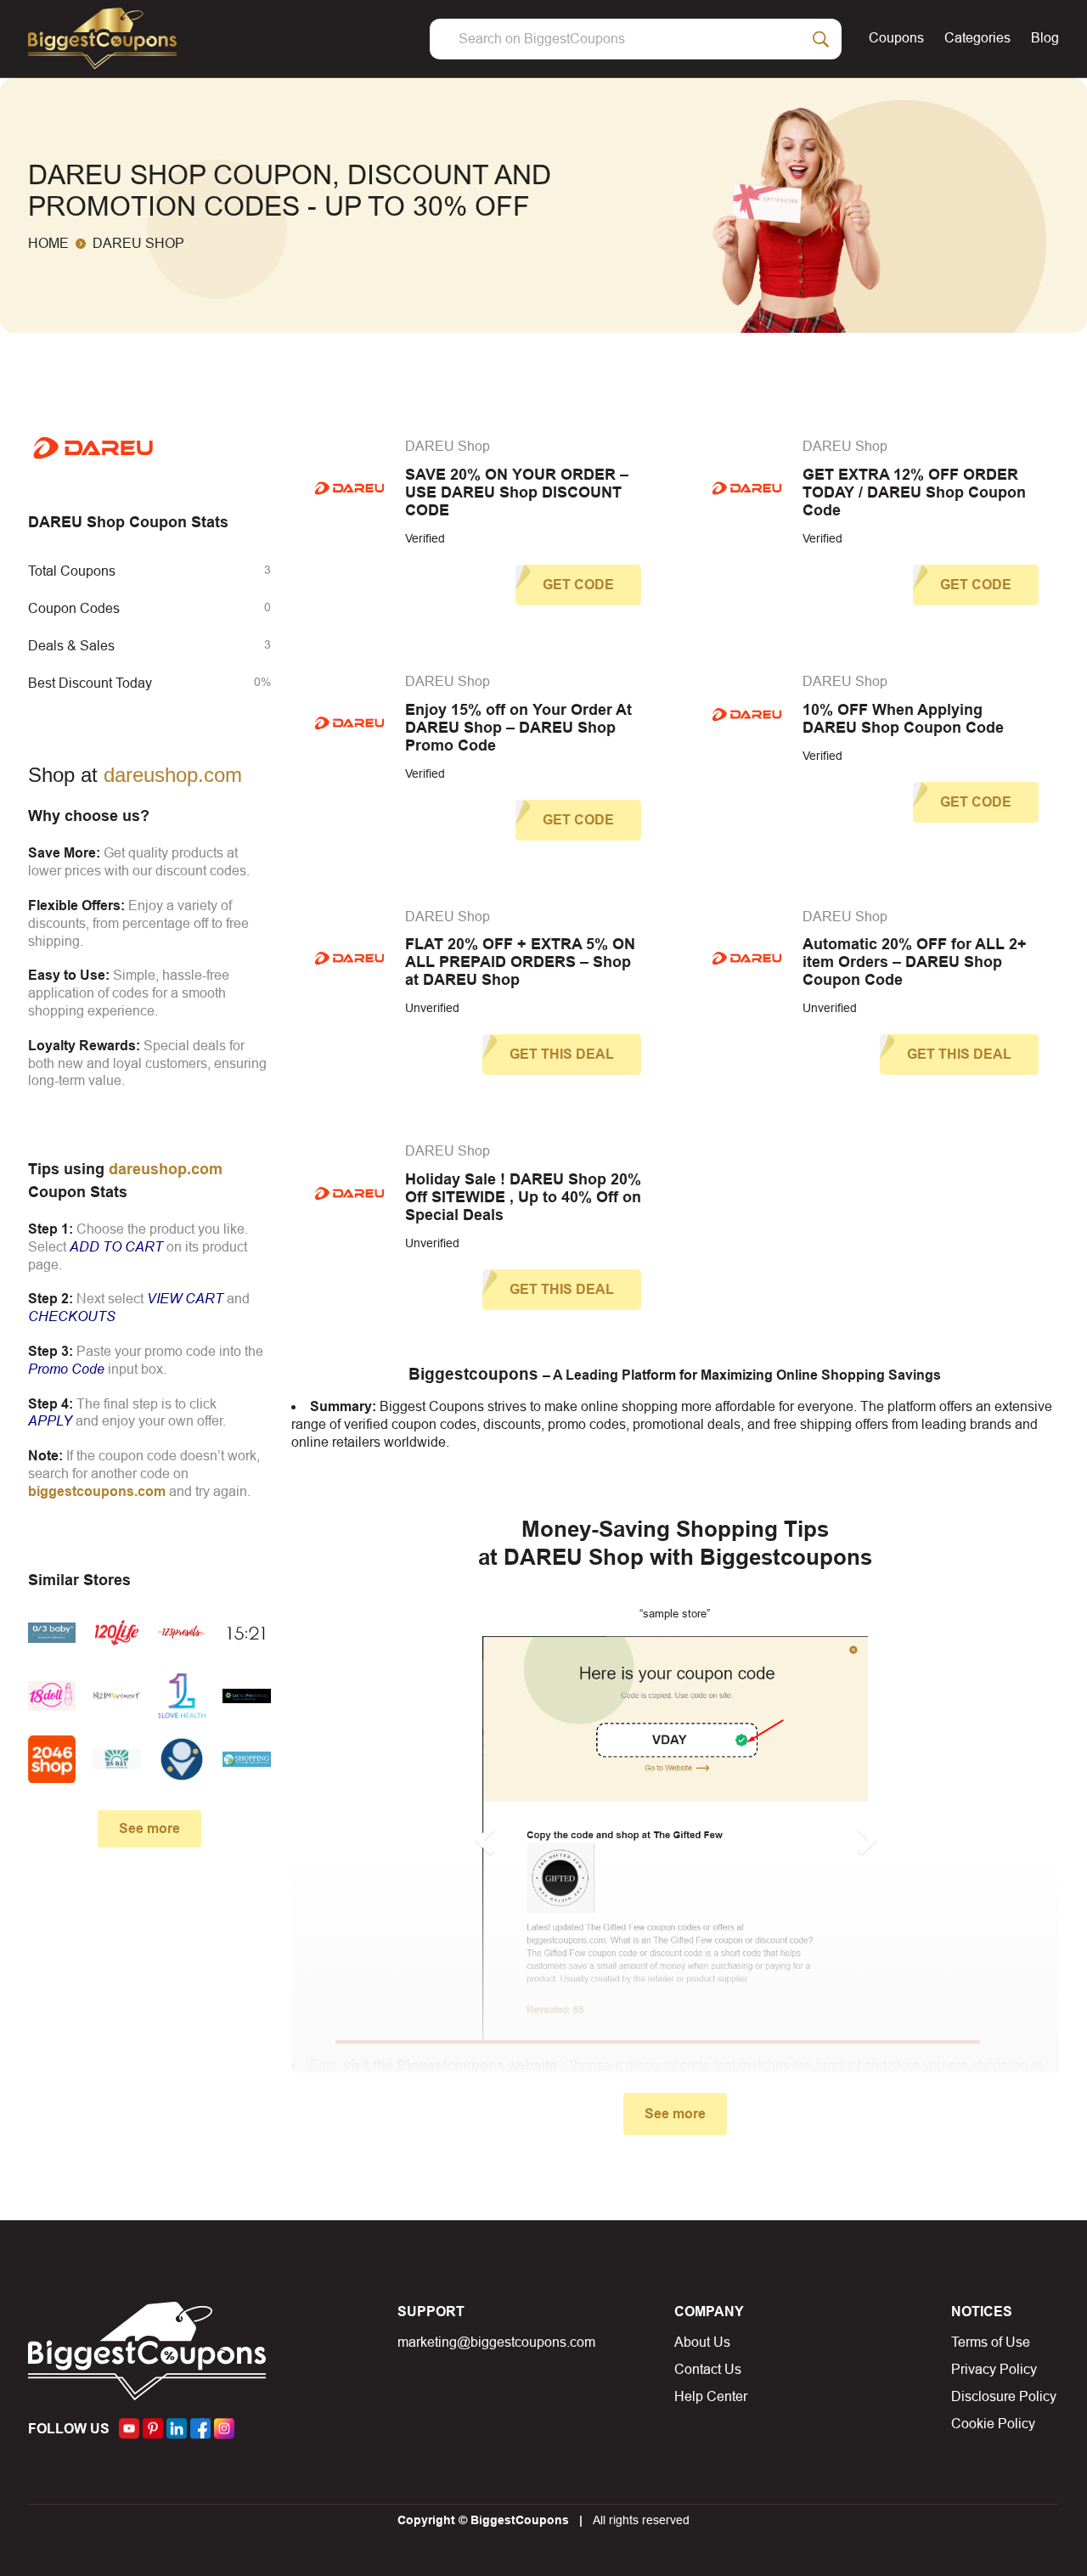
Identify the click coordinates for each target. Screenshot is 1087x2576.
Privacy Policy (994, 2369)
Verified (425, 538)
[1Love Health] (182, 1696)
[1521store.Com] (246, 1633)
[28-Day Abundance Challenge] (116, 1759)
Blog (1045, 38)
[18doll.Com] (52, 1696)
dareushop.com (173, 775)
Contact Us (708, 2369)
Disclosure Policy (1004, 2396)
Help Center (711, 2396)
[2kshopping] (246, 1759)
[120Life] (116, 1633)
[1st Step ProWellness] (246, 1696)
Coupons (896, 38)
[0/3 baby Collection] (52, 1633)
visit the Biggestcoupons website (450, 2065)
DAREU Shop (448, 446)
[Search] (821, 39)
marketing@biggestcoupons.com (496, 2342)
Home (48, 243)
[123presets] (182, 1633)
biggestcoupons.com (97, 1491)
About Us (702, 2342)
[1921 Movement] (116, 1696)
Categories (977, 38)
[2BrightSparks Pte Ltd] (182, 1759)
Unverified (432, 1008)
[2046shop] (52, 1759)
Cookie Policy (993, 2424)
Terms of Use (991, 2342)
